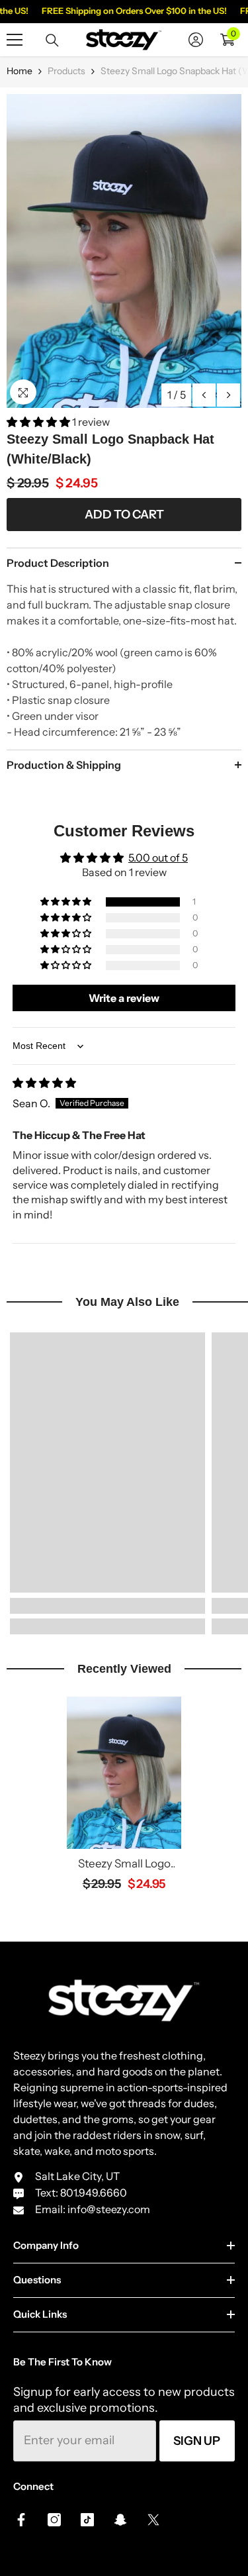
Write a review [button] (124, 998)
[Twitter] (153, 2520)
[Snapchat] (120, 2520)
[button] (204, 395)
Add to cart (124, 515)
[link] (107, 1606)
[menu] (15, 40)
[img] (44, 1083)
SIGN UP (197, 2441)
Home (20, 71)
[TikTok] (87, 2520)
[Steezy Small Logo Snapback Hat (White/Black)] (124, 1773)
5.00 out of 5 (158, 858)
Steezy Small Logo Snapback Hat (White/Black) (124, 1864)
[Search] (52, 40)
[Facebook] (21, 2520)
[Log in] (196, 40)
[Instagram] (54, 2520)
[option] (124, 251)
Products (66, 71)
